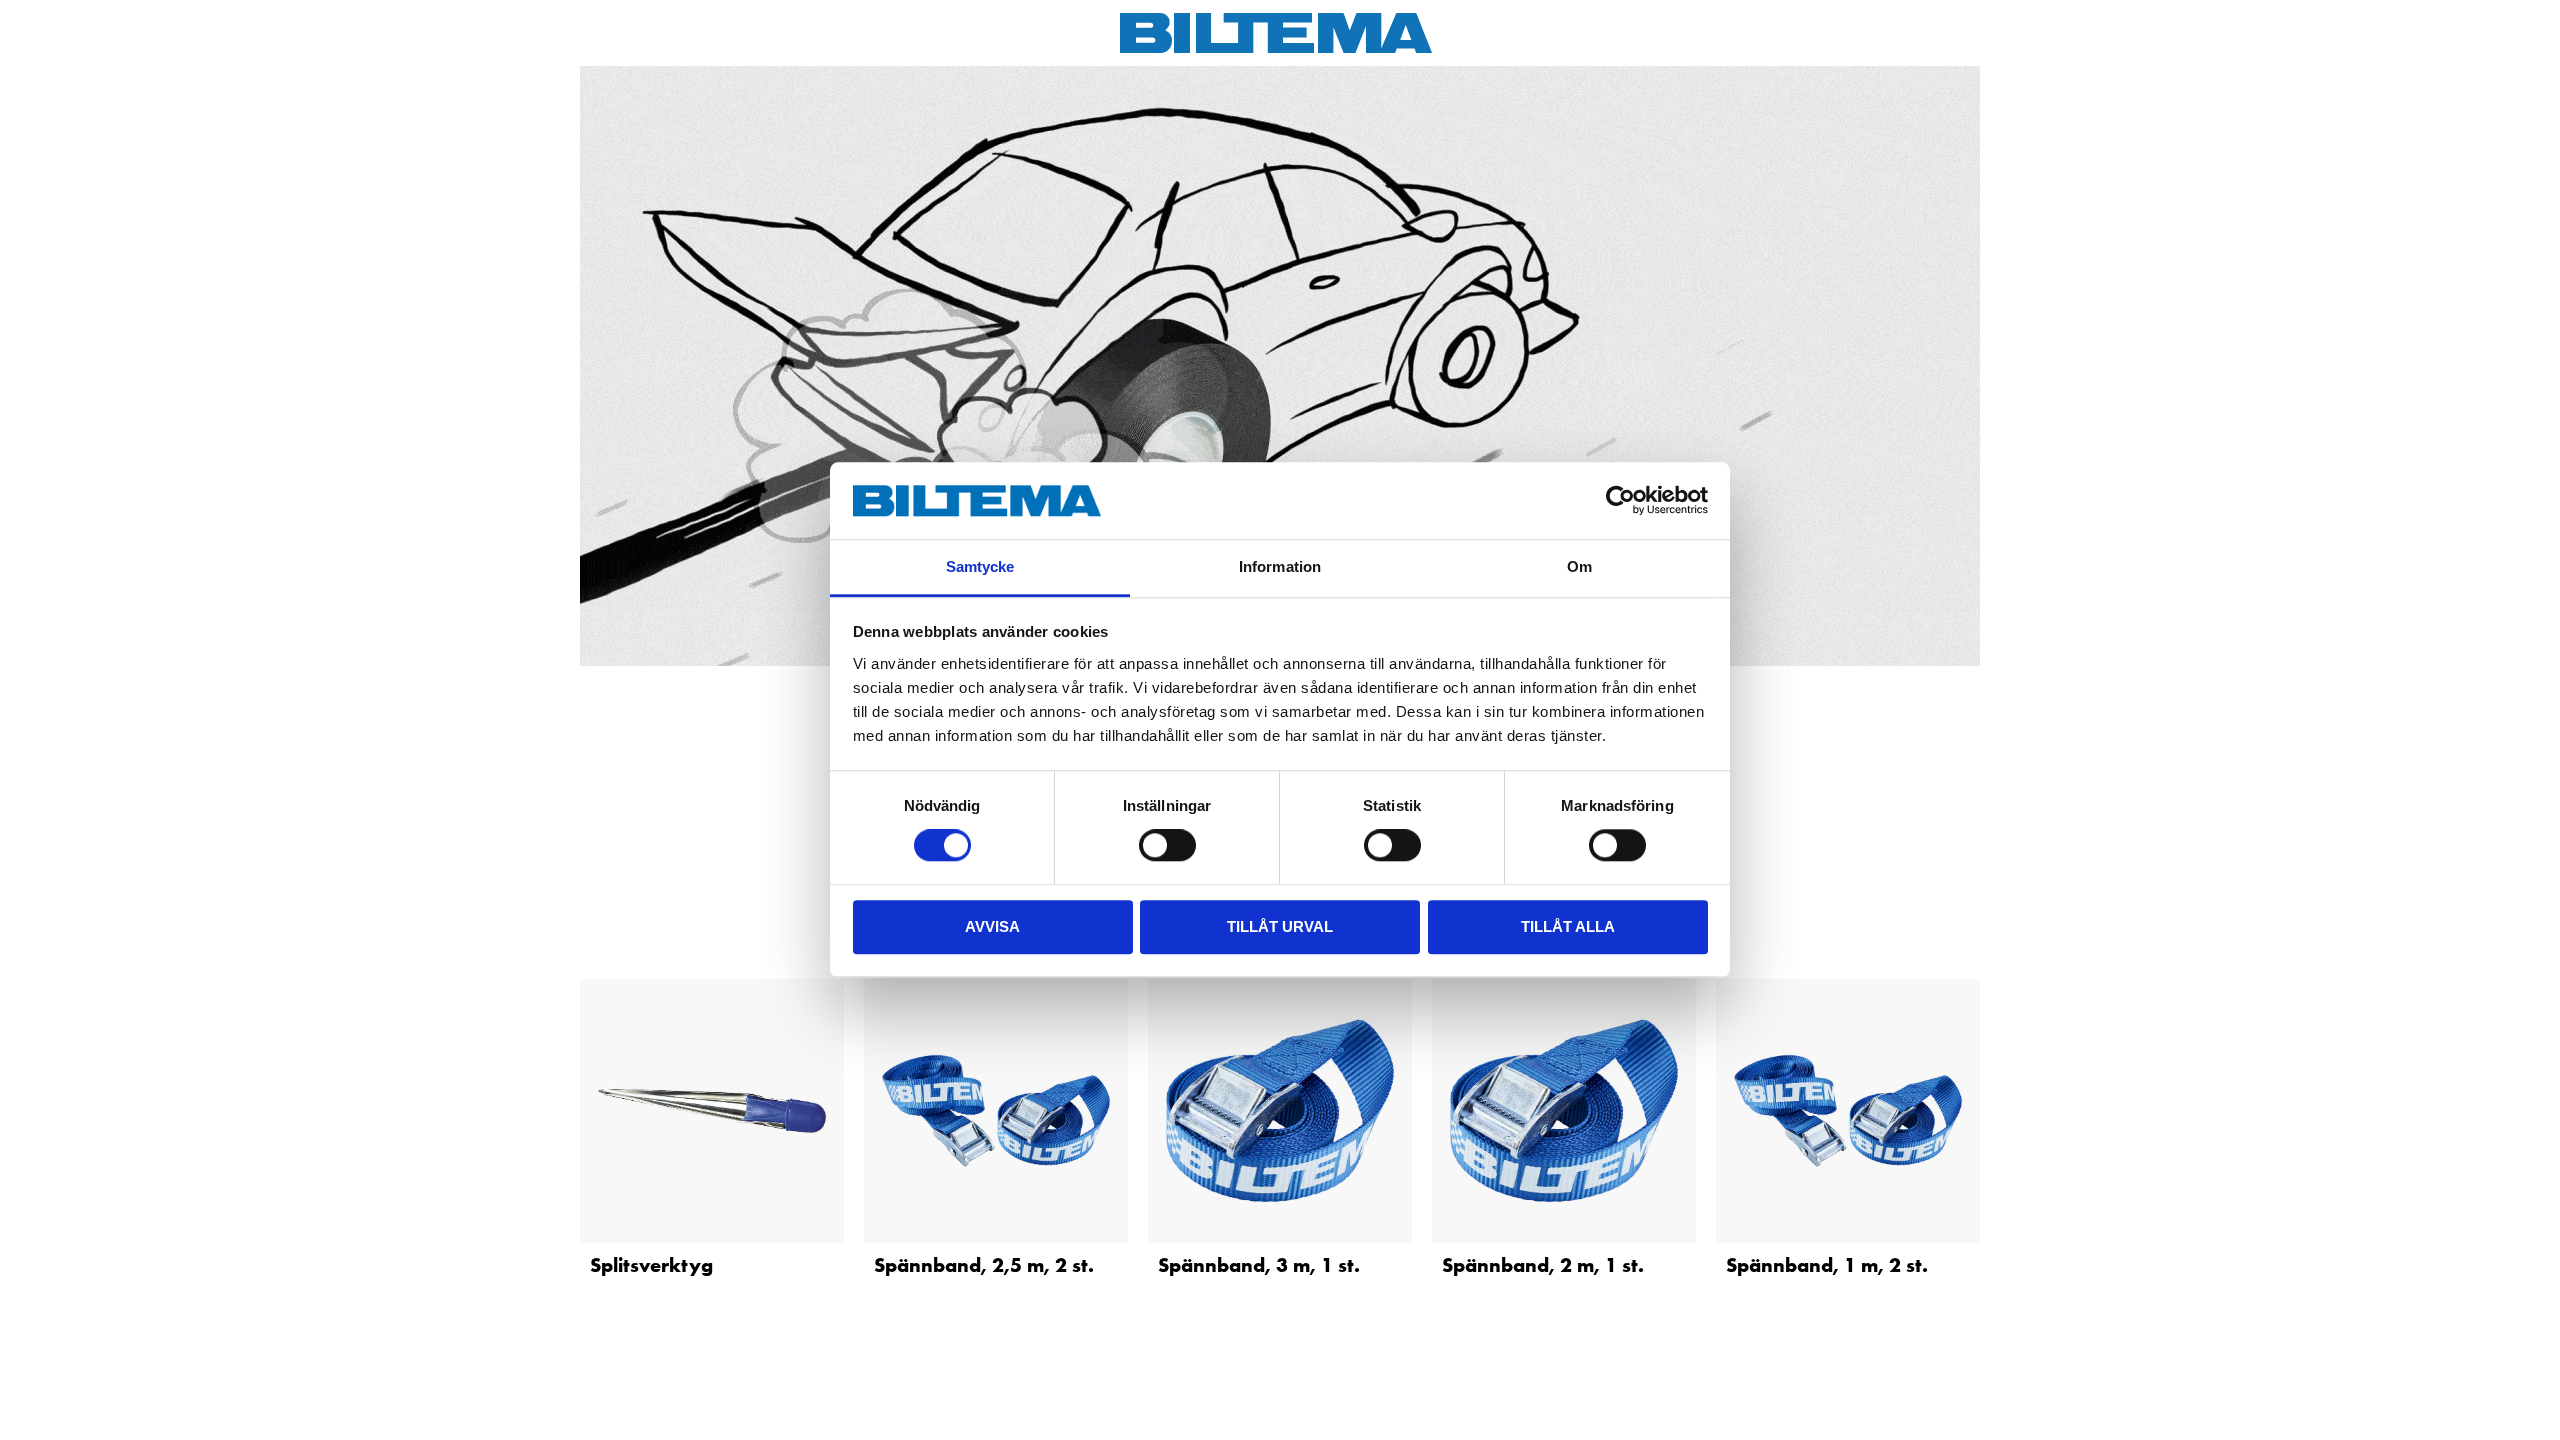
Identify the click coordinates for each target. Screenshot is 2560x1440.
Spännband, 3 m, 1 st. (1259, 1265)
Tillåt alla (1568, 926)
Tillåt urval (1280, 926)
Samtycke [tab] (980, 566)
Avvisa (992, 926)
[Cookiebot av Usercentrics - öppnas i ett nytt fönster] (1620, 501)
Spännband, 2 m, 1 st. (1543, 1265)
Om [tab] (1579, 566)
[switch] (1167, 845)
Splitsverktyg (651, 1265)
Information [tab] (1280, 566)
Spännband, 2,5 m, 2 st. (984, 1265)
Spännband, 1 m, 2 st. (1827, 1265)
